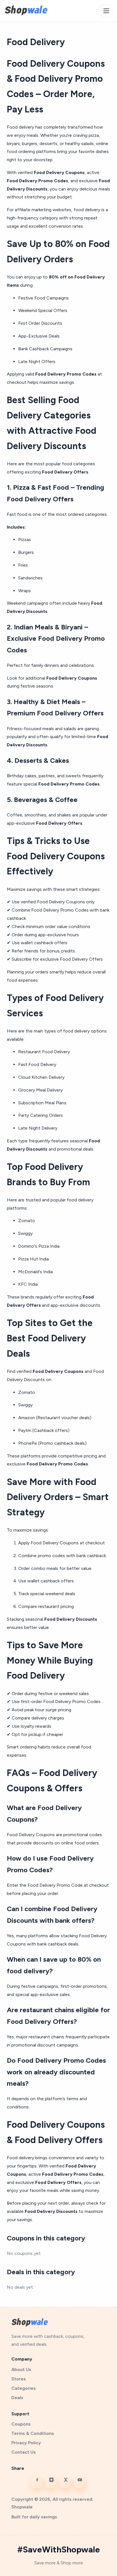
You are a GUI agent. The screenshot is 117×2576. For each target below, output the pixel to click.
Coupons (21, 2424)
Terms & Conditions (33, 2433)
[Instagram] (51, 2483)
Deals (17, 2398)
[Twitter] (66, 2483)
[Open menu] (106, 11)
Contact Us (24, 2452)
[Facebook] (37, 2483)
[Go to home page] (26, 10)
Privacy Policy (26, 2443)
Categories (24, 2388)
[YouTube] (80, 2483)
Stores (19, 2379)
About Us (21, 2369)
